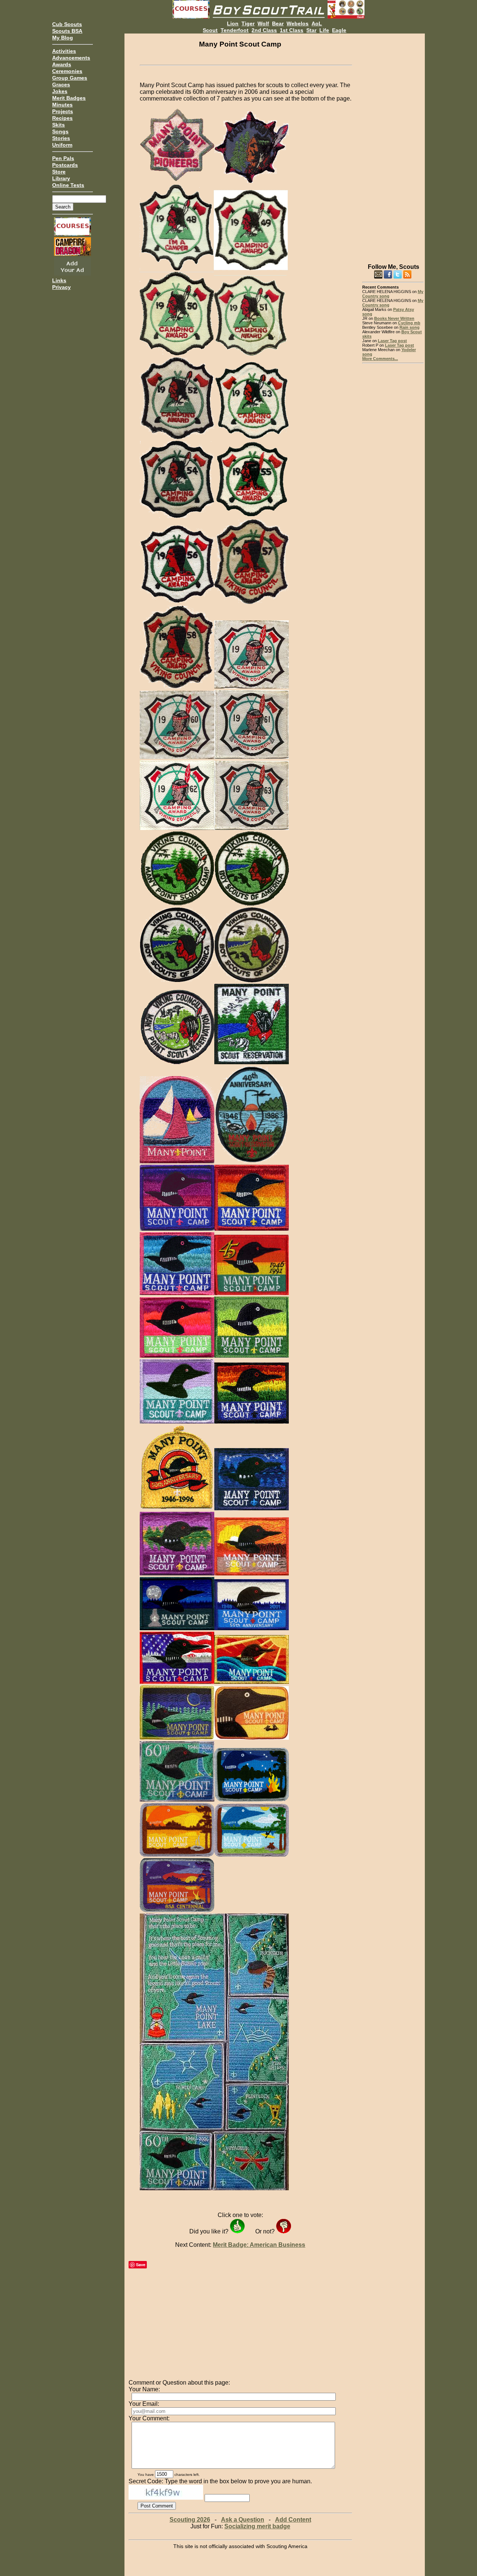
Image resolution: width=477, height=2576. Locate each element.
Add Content (293, 2520)
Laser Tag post (392, 341)
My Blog (63, 38)
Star (311, 30)
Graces (61, 85)
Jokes (60, 91)
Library (61, 178)
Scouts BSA (67, 31)
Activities (64, 51)
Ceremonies (67, 71)
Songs (60, 131)
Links (59, 280)
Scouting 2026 (190, 2520)
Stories (61, 138)
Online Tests (68, 185)
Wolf (263, 23)
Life (324, 30)
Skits (59, 125)
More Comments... (380, 359)
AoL (317, 23)
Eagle (339, 30)
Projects (63, 111)
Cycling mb (409, 323)
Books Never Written (394, 318)
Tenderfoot (235, 30)
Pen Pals (63, 158)
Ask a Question (243, 2520)
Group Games (70, 78)
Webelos (298, 23)
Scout (210, 30)
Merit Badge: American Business (259, 2245)
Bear (278, 23)
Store (59, 172)
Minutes (62, 105)
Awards (62, 64)
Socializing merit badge (257, 2526)
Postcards (65, 165)
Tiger (248, 23)
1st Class (292, 30)
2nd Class (264, 30)
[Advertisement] (393, 145)
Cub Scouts (67, 24)
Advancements (71, 58)
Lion (233, 23)
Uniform (62, 145)
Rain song (410, 327)
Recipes (62, 118)
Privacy (61, 287)
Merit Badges (69, 98)
